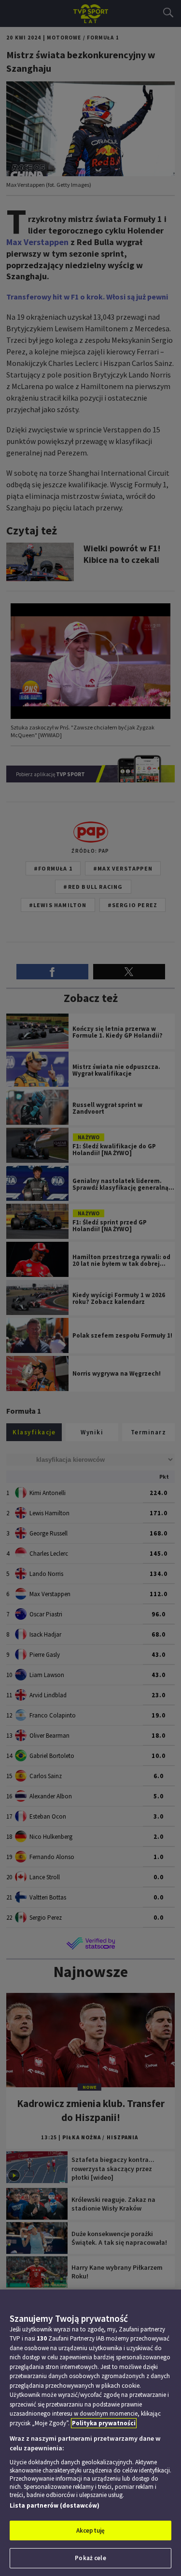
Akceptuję (90, 2530)
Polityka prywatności (104, 2423)
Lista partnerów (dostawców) (55, 2505)
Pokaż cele (90, 2558)
